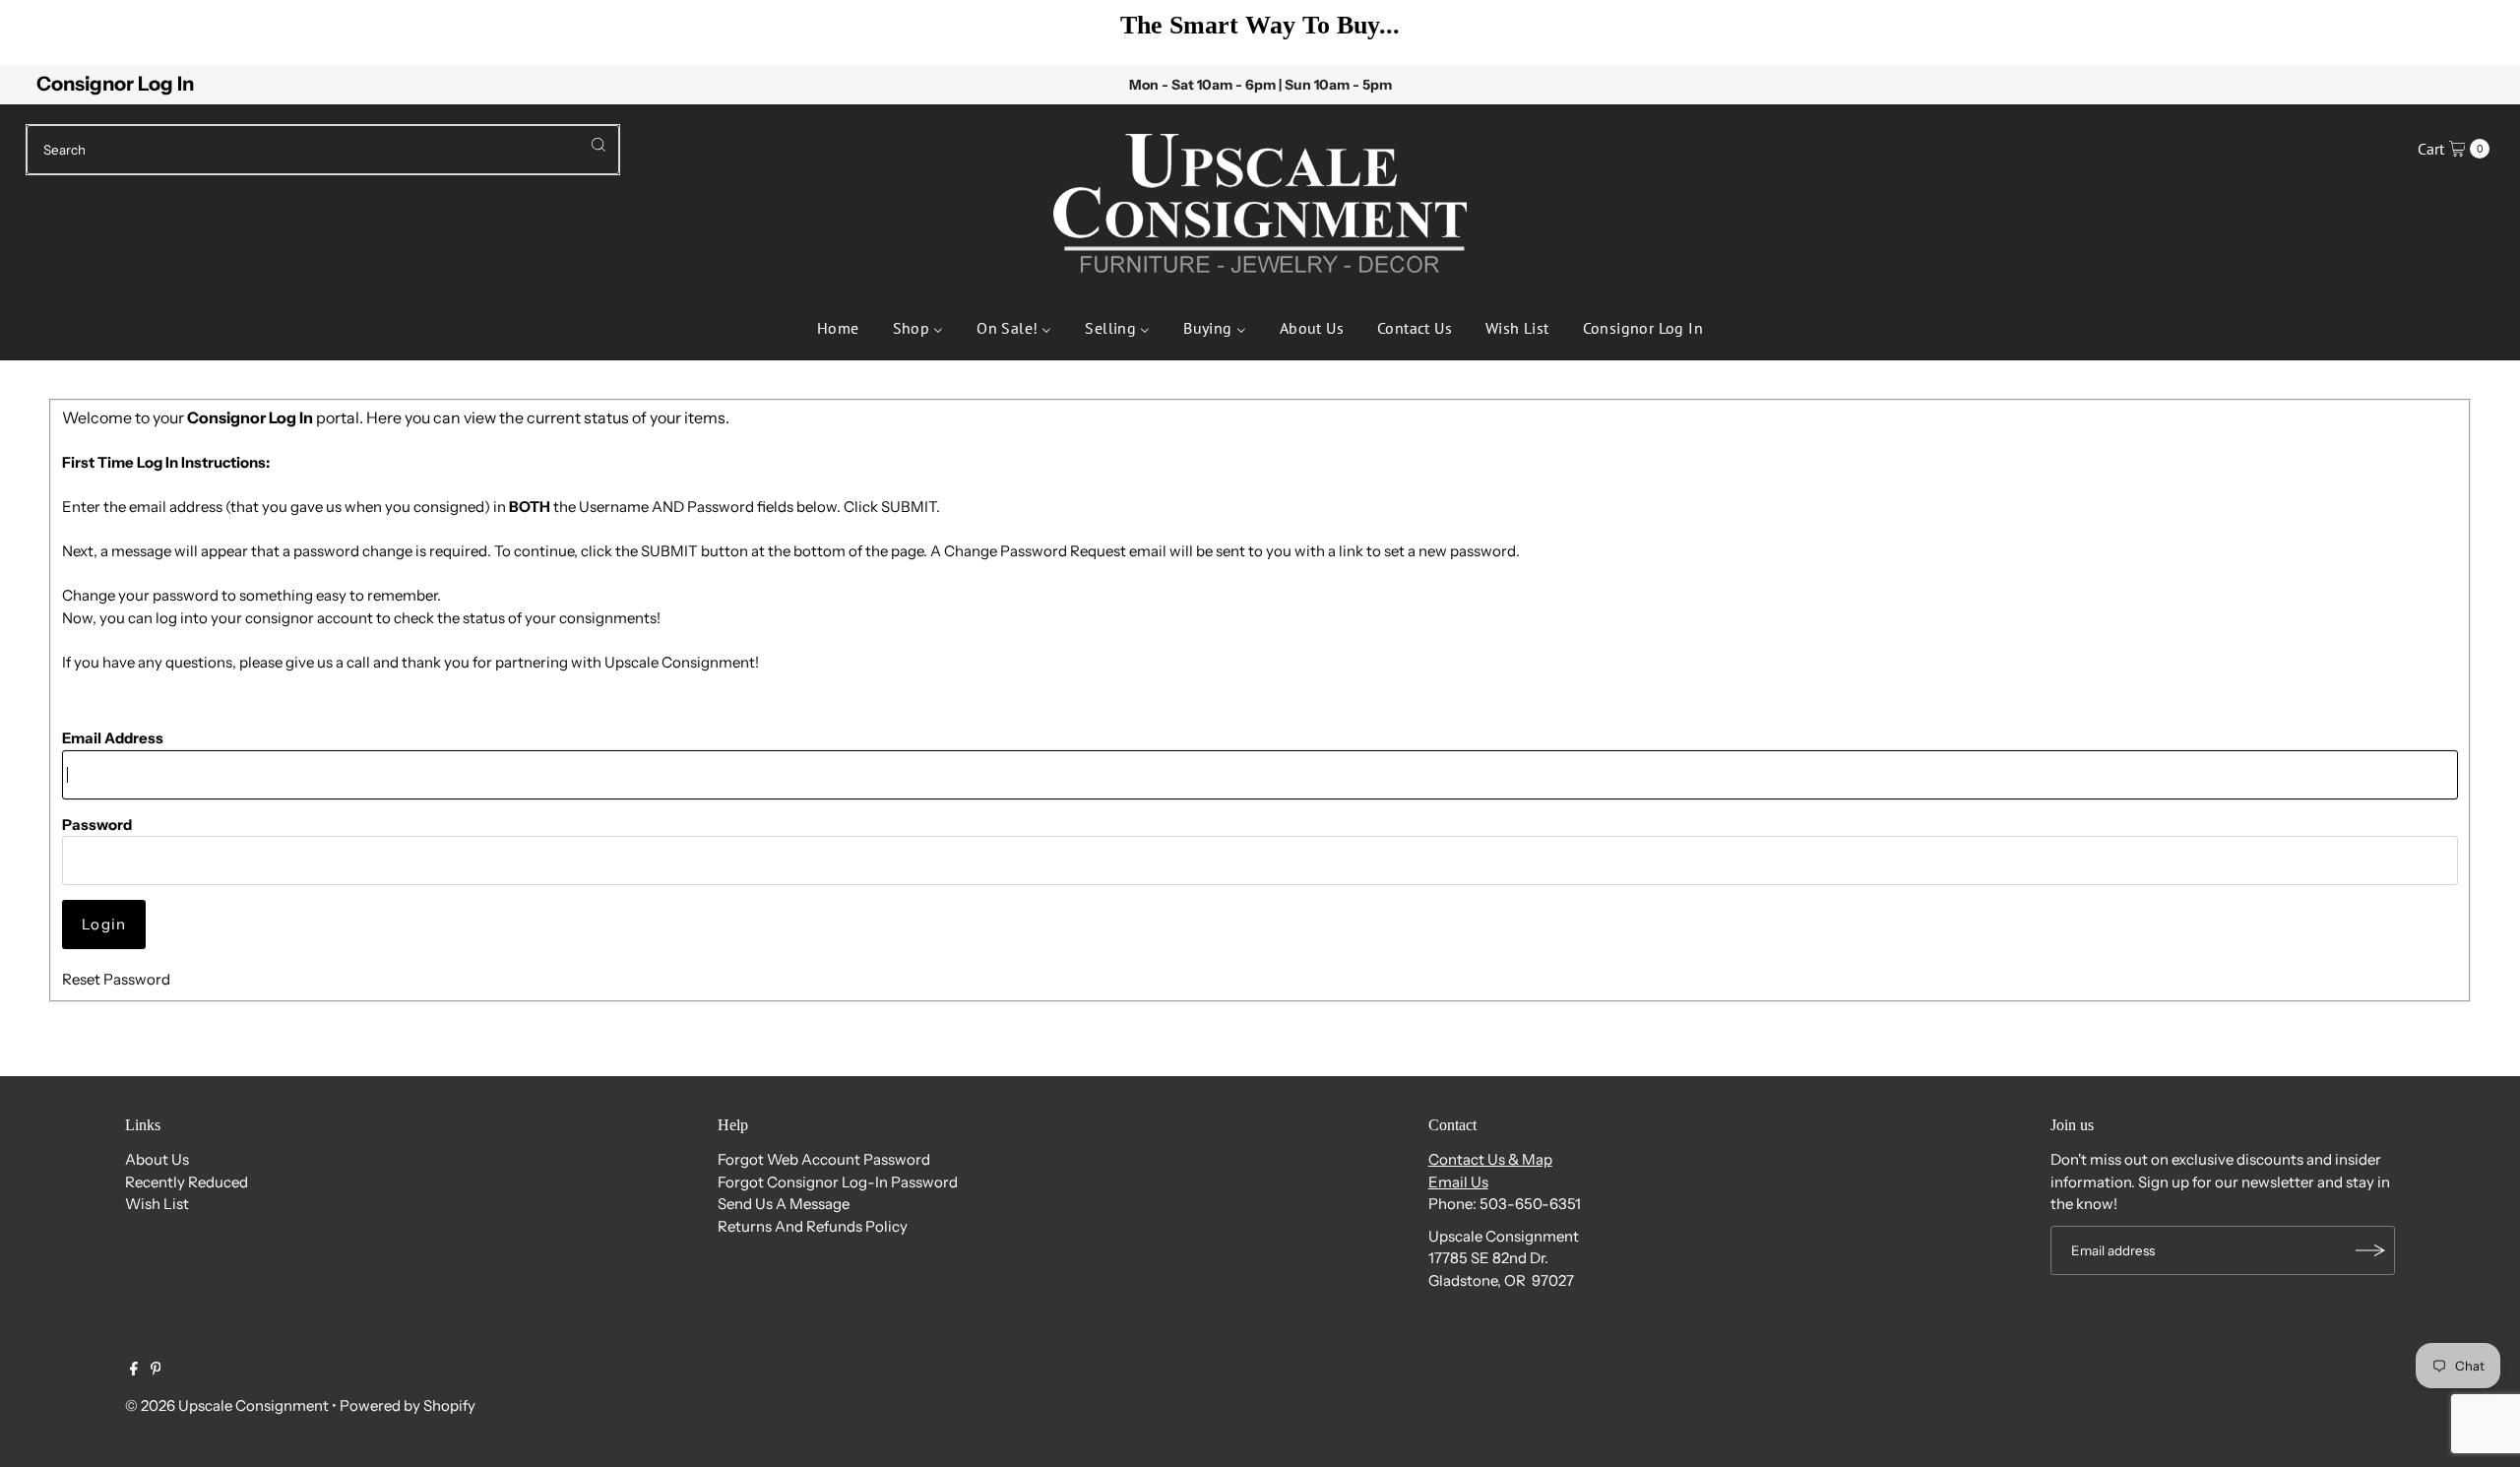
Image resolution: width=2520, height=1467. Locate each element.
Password (97, 825)
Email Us (1458, 1182)
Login (104, 924)
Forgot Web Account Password (824, 1159)
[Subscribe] (2370, 1250)
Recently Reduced (187, 1182)
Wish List (157, 1204)
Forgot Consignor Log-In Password (838, 1182)
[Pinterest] (156, 1371)
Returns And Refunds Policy (813, 1226)
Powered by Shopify (408, 1405)
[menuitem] (838, 326)
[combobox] (323, 150)
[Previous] (45, 32)
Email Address (113, 738)
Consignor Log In (115, 84)
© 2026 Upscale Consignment (227, 1405)
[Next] (2475, 32)
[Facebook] (134, 1371)
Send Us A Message (784, 1204)
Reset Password (116, 979)
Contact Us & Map (1490, 1159)
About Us (157, 1159)
